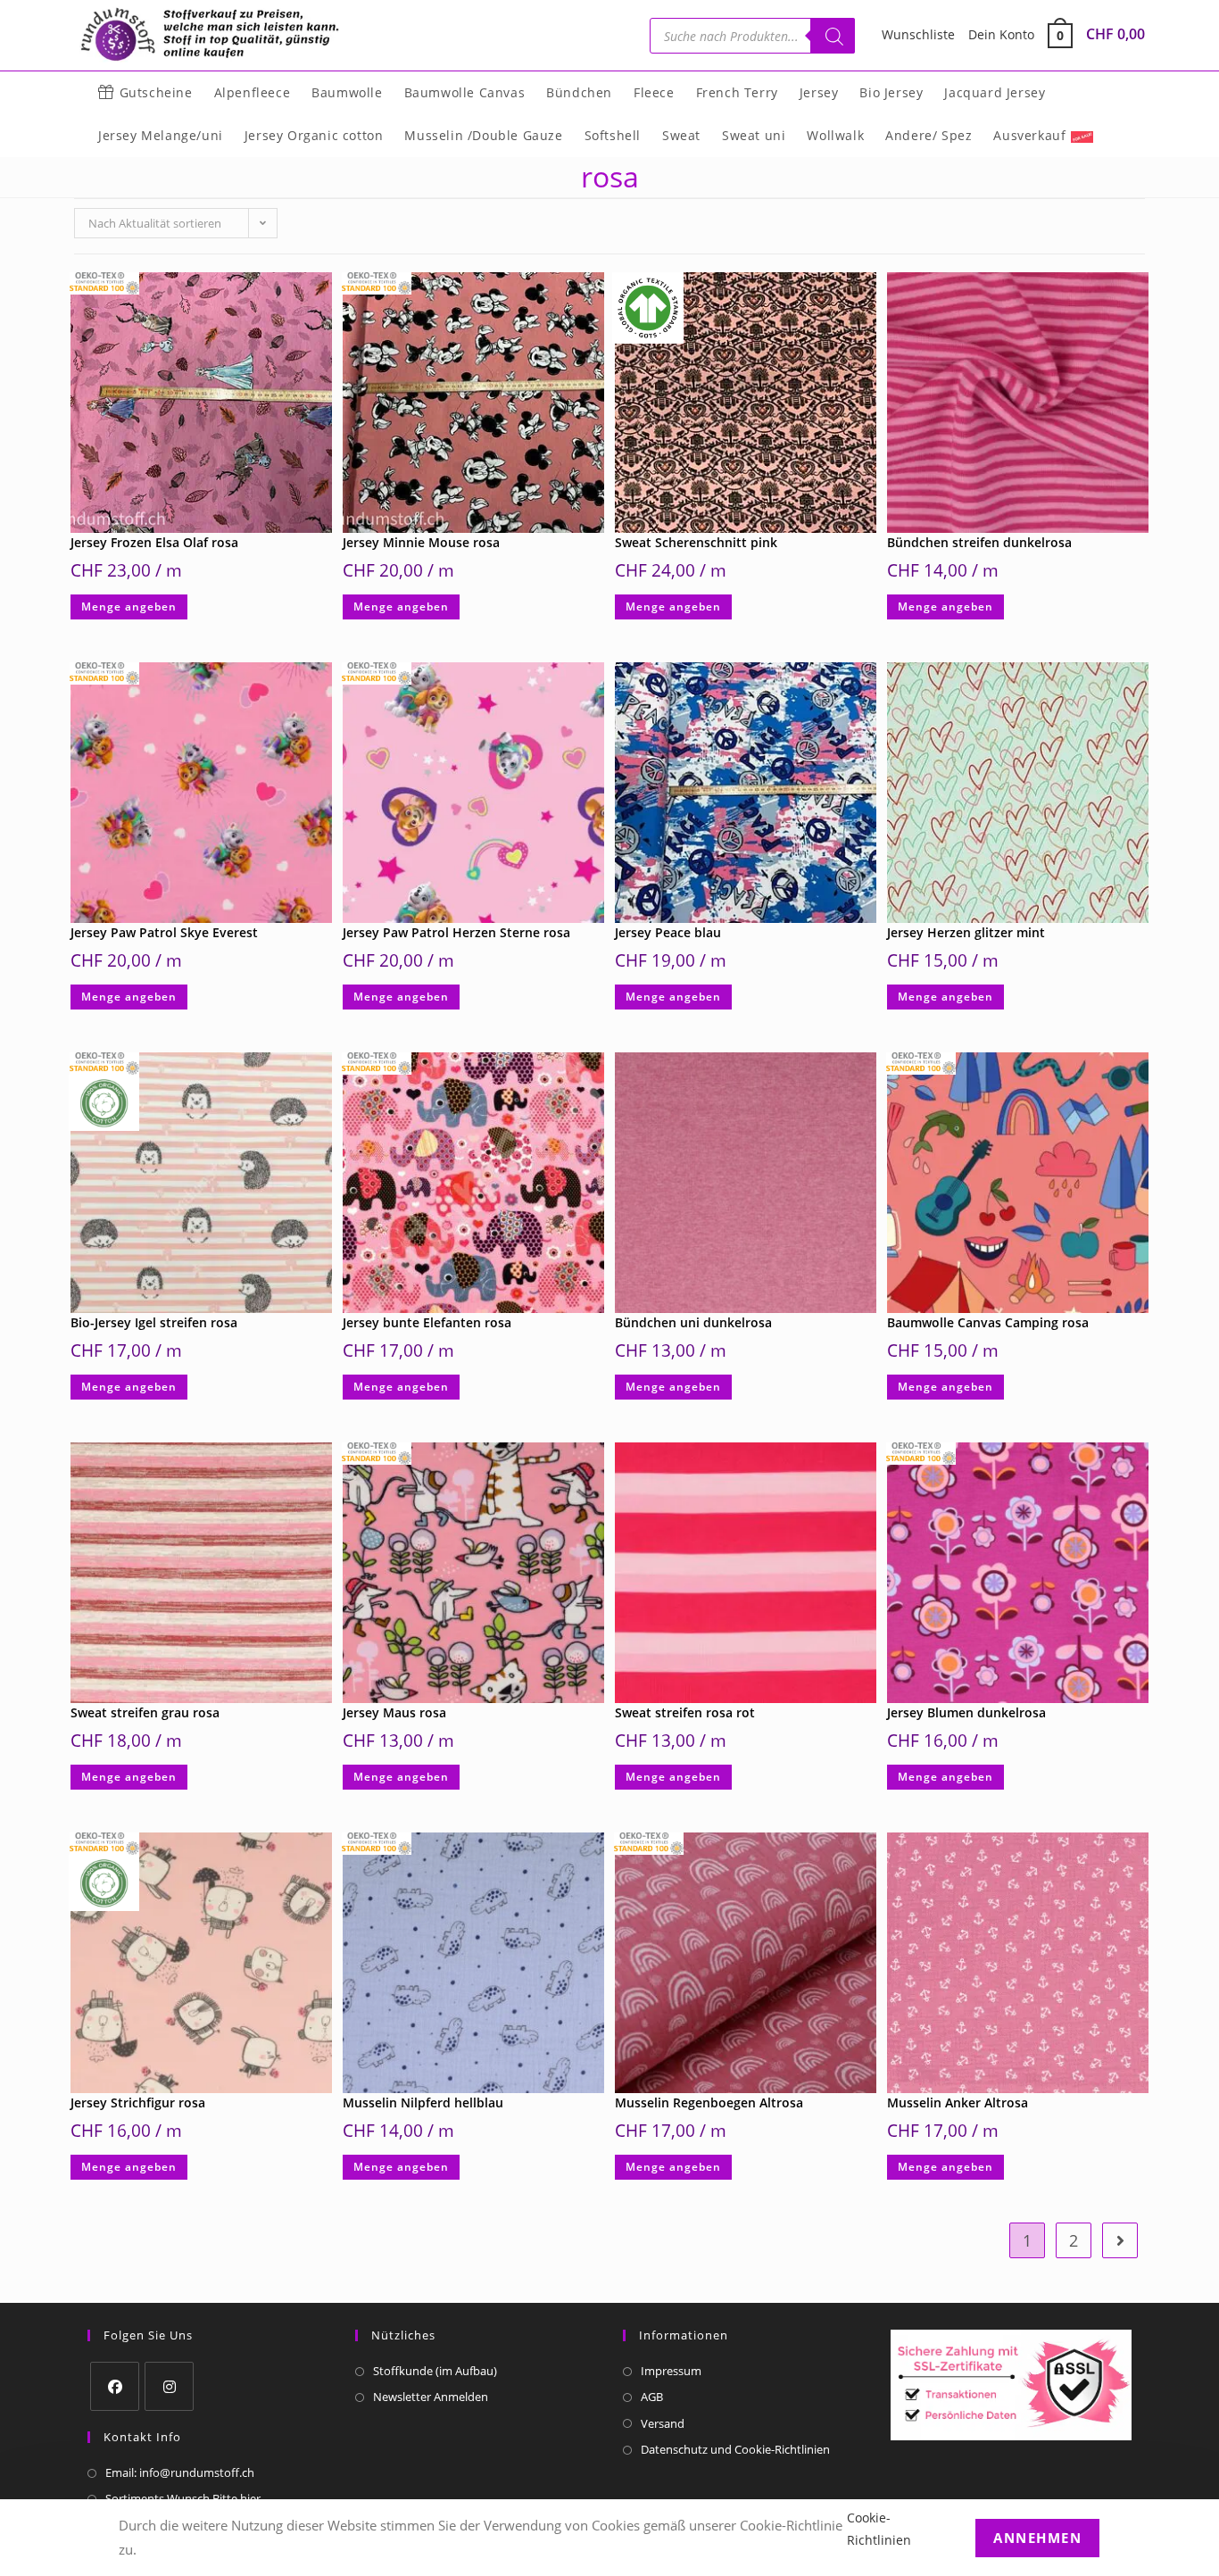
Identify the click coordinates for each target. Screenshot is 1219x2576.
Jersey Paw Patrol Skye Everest (164, 932)
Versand (663, 2423)
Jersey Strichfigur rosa (138, 2102)
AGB (652, 2397)
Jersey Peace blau (668, 932)
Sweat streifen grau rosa (145, 1712)
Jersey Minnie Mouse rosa (421, 542)
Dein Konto (1001, 34)
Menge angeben (129, 607)
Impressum (671, 2371)
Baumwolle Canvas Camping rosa (988, 1322)
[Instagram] (169, 2386)
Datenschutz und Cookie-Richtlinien (735, 2449)
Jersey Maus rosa (394, 1712)
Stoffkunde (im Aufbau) (435, 2371)
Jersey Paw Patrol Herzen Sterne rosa (456, 932)
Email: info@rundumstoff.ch (180, 2472)
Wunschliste (918, 34)
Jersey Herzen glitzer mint (966, 932)
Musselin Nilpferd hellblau (423, 2102)
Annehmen (1037, 2537)
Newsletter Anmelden (431, 2397)
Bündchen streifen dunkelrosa (979, 542)
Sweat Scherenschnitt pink (696, 542)
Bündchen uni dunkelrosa (693, 1322)
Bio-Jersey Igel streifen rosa (154, 1322)
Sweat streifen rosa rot (685, 1712)
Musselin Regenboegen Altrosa (709, 2102)
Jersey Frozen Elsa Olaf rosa (154, 542)
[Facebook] (115, 2386)
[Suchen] (833, 36)
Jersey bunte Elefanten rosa (427, 1322)
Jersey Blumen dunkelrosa (966, 1712)
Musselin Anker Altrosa (958, 2102)
